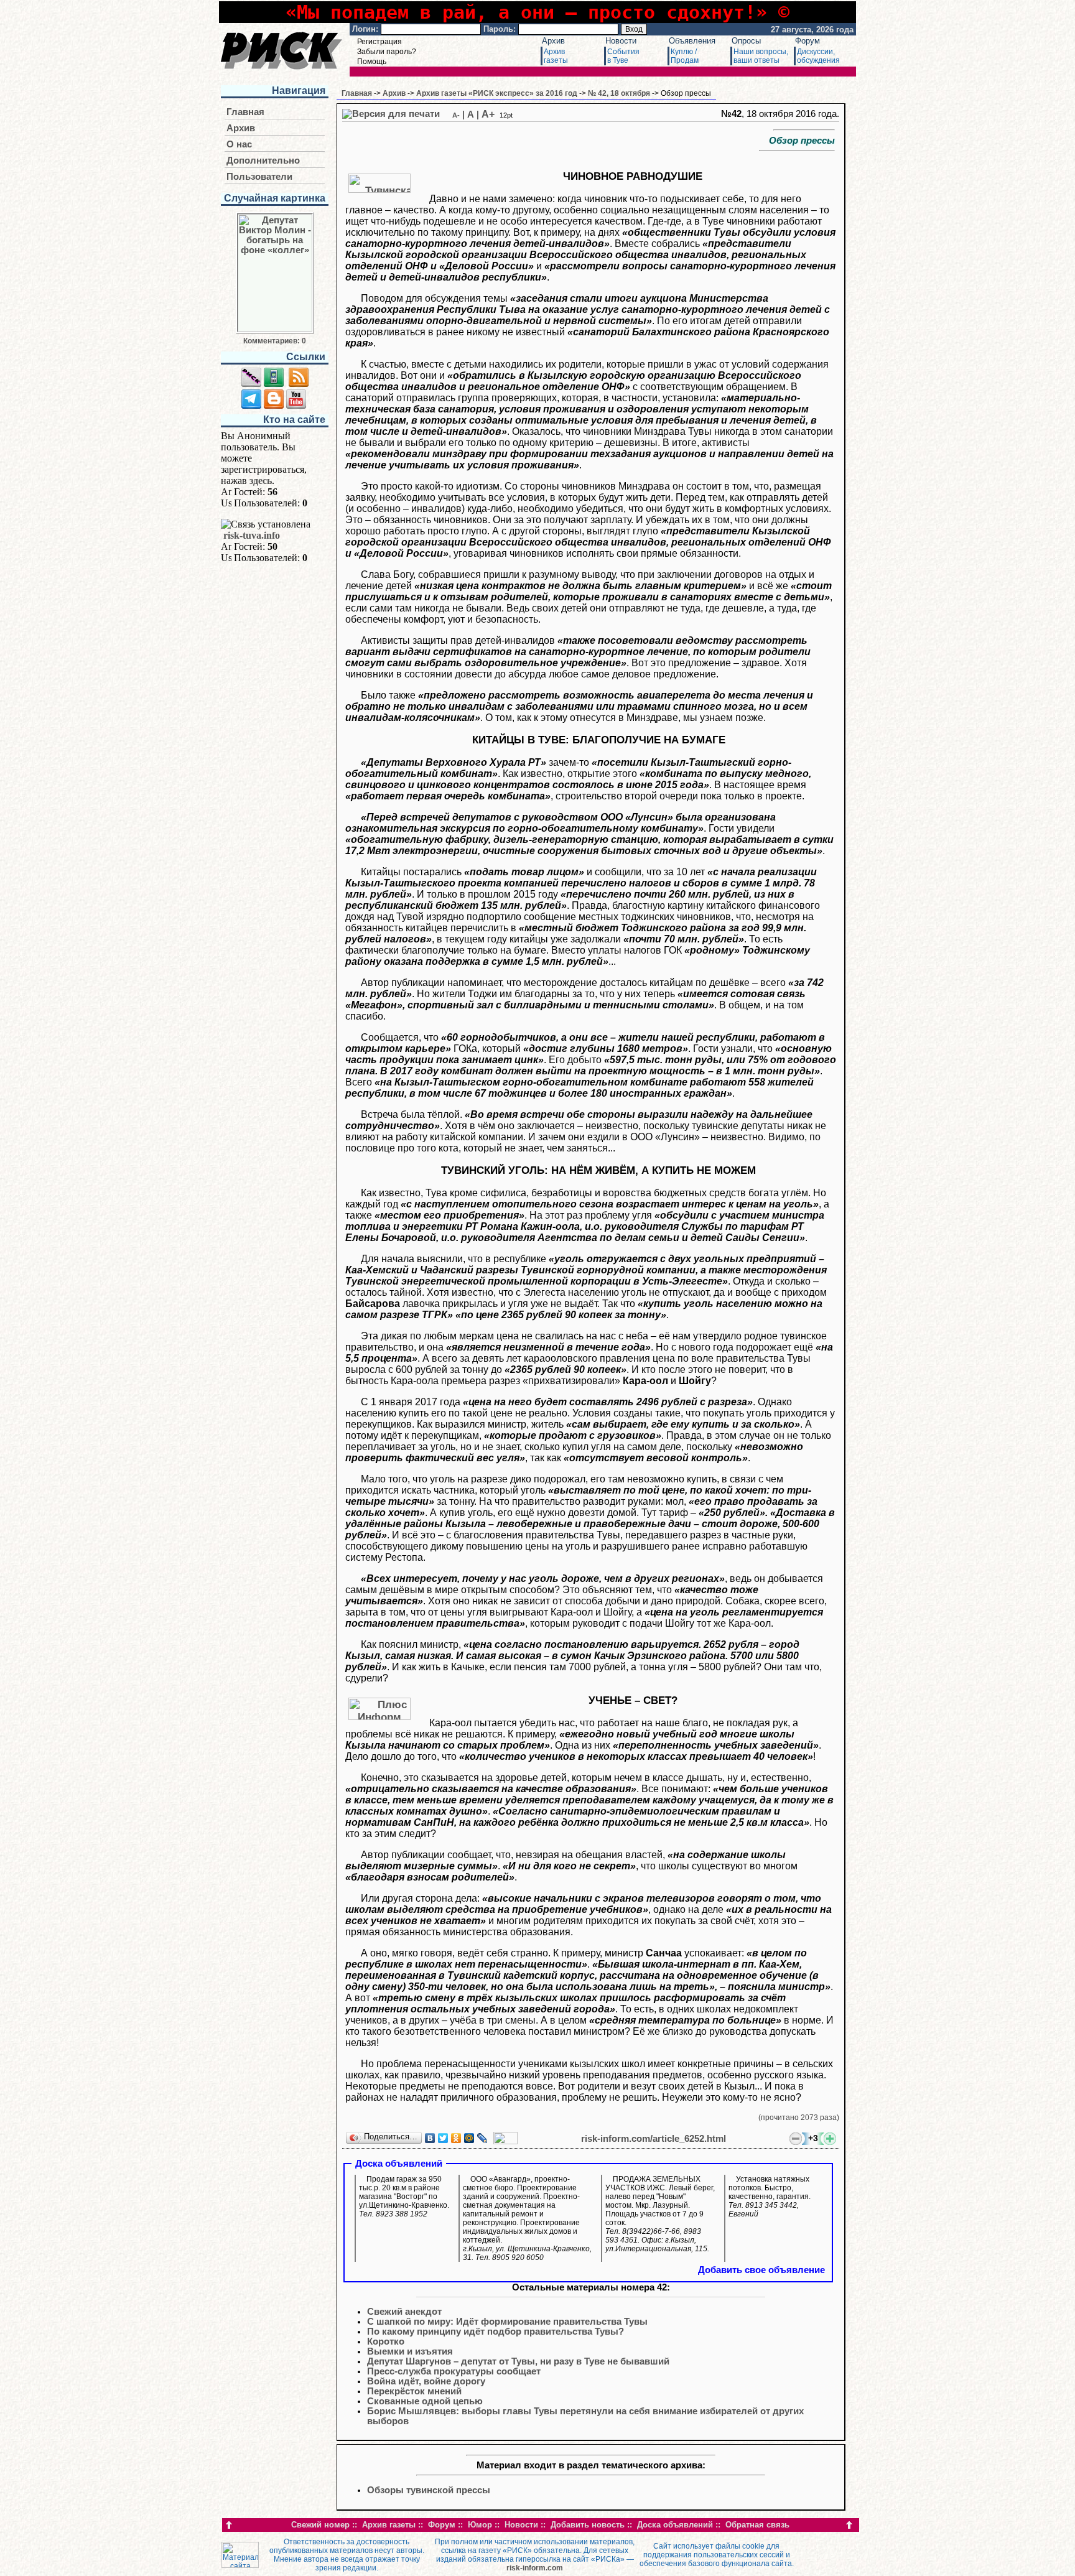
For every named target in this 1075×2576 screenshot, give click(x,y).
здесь (261, 481)
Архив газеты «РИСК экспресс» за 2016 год (497, 93)
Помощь (372, 62)
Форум (807, 41)
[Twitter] (443, 2138)
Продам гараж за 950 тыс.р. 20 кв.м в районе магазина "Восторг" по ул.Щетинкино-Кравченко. (404, 2197)
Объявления (692, 41)
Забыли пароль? (387, 52)
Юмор (480, 2525)
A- (456, 115)
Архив (553, 41)
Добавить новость (588, 2525)
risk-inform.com (535, 2568)
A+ (488, 114)
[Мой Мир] (469, 2138)
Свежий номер (320, 2525)
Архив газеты (389, 2525)
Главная (245, 112)
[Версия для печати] (391, 114)
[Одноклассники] (456, 2138)
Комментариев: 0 (275, 341)
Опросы (746, 41)
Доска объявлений (675, 2525)
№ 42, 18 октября (619, 93)
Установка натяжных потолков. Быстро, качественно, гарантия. (770, 2197)
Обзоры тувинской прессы (429, 2490)
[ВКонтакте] (430, 2138)
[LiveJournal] (482, 2138)
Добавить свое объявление (761, 2270)
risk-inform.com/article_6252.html (654, 2139)
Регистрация (379, 42)
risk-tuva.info (252, 535)
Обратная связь (757, 2525)
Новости (621, 41)
